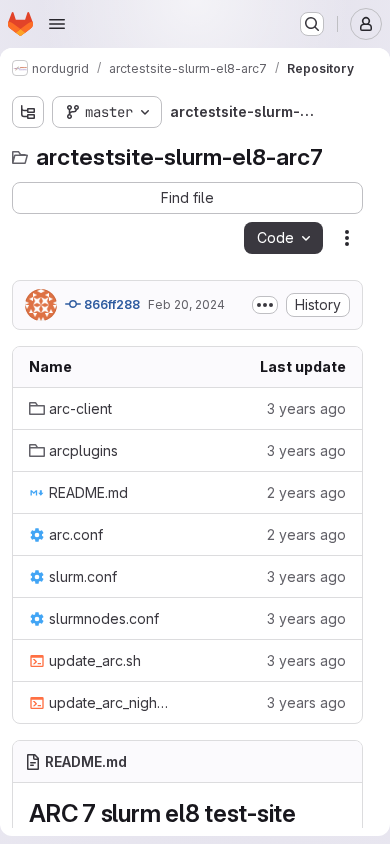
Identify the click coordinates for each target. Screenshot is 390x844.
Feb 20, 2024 (186, 304)
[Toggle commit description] (265, 305)
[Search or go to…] (312, 24)
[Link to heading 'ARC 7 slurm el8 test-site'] (309, 813)
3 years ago (306, 408)
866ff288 (110, 304)
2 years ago (306, 492)
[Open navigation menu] (57, 24)
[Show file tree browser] (28, 112)
